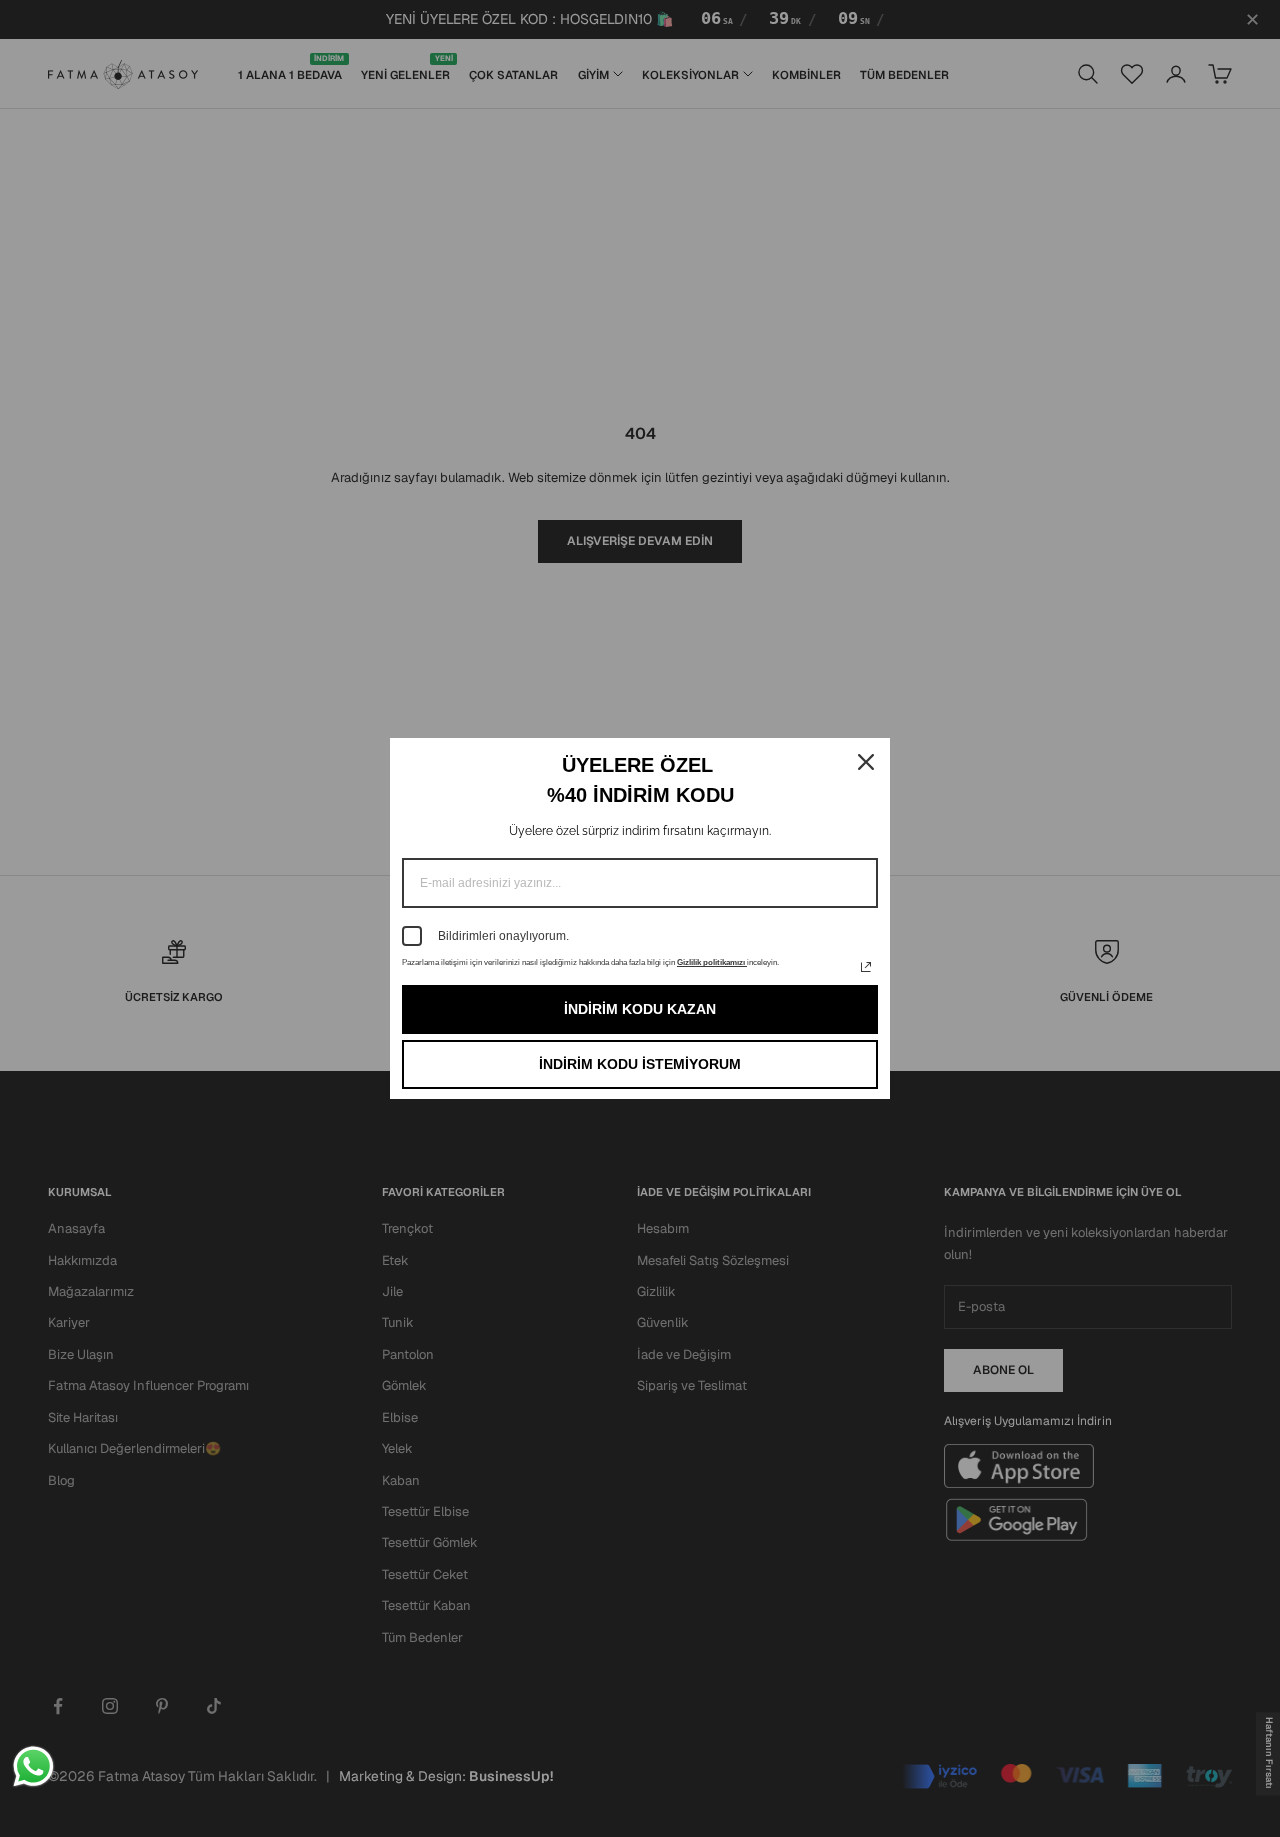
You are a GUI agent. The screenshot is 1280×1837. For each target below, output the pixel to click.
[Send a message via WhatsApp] (33, 1766)
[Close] (866, 762)
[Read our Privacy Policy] (866, 967)
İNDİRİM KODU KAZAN (640, 1009)
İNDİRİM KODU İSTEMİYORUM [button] (640, 1064)
